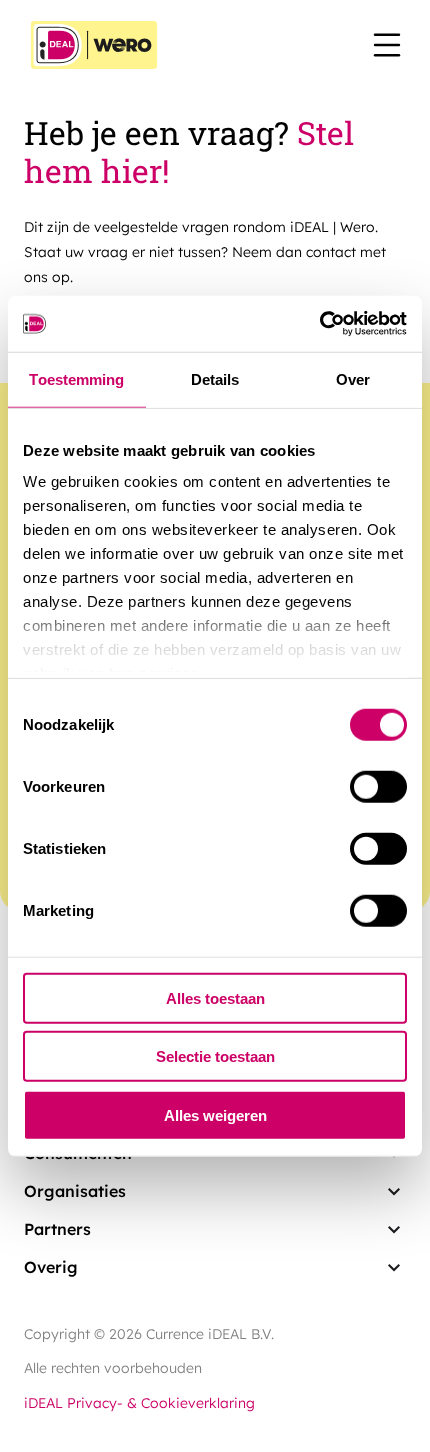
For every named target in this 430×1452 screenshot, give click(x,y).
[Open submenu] (394, 1192)
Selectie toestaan (215, 1056)
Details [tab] (215, 378)
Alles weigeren (215, 1114)
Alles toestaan (215, 997)
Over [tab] (353, 378)
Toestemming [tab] (76, 378)
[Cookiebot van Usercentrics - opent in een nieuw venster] (319, 324)
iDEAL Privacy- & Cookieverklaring (139, 1403)
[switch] (378, 786)
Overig (51, 1267)
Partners (57, 1229)
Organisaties (75, 1191)
